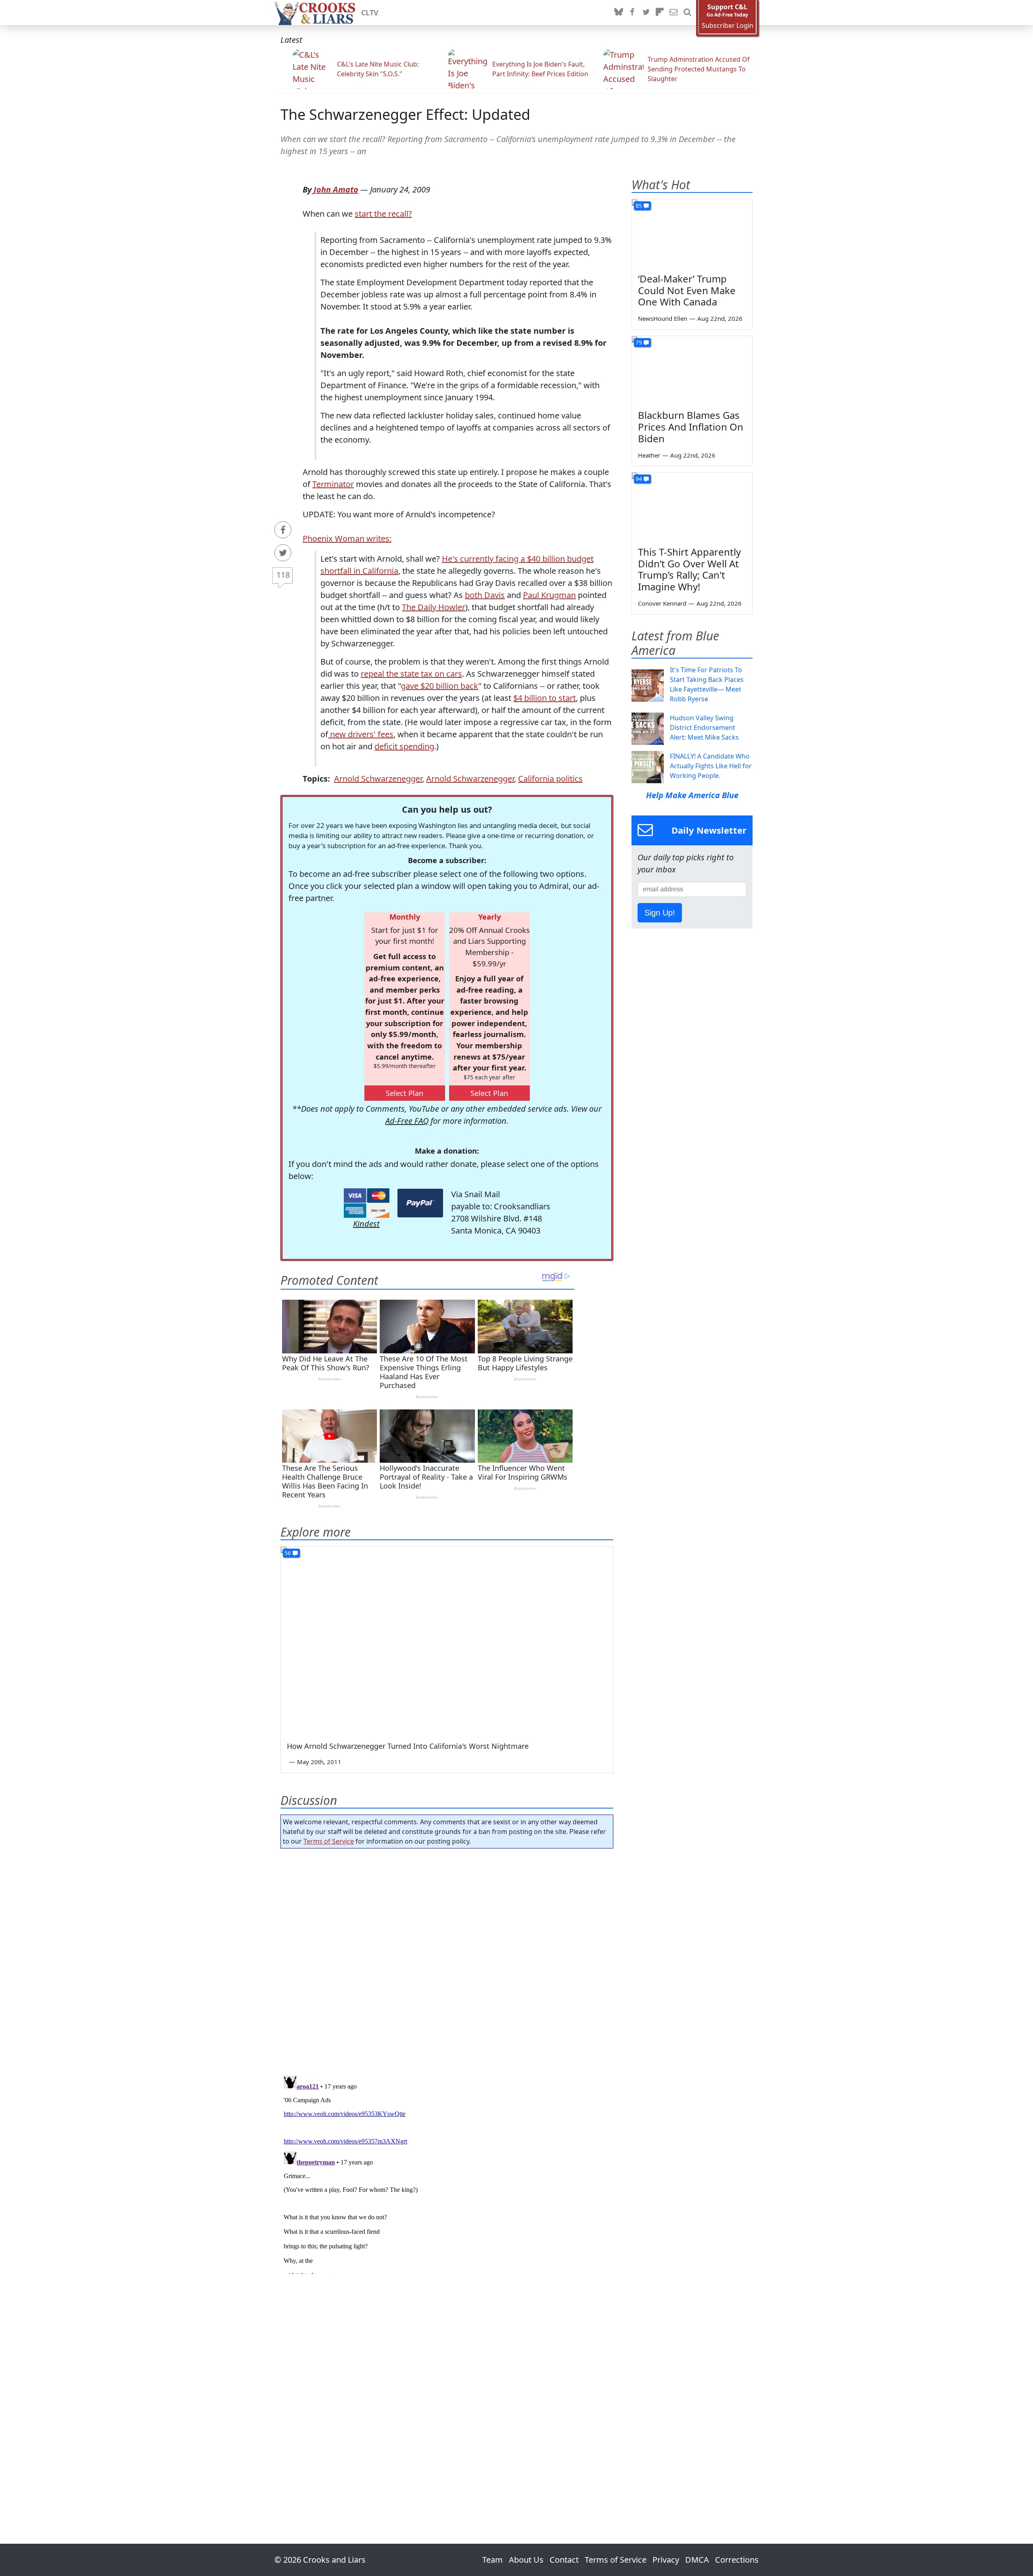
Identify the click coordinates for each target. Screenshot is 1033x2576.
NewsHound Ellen (663, 318)
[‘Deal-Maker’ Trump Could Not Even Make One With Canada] (692, 233)
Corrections (737, 2560)
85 (639, 206)
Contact (564, 2560)
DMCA (697, 2560)
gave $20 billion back (439, 686)
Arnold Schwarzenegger (378, 779)
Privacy (666, 2560)
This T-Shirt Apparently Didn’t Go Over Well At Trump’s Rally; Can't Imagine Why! (689, 569)
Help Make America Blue (692, 795)
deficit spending (404, 746)
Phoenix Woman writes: (347, 538)
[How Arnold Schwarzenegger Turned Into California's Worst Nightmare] (447, 1640)
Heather (649, 455)
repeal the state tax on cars (411, 674)
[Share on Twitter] (283, 553)
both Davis (485, 595)
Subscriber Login (728, 26)
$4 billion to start (545, 698)
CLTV (370, 13)
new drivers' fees (361, 734)
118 (283, 575)
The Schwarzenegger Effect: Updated (405, 114)
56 (288, 1553)
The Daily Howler (434, 607)
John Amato (336, 189)
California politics (550, 779)
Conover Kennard (662, 603)
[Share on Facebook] (283, 530)
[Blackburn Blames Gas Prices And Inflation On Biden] (692, 370)
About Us (526, 2560)
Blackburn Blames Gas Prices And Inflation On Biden (691, 427)
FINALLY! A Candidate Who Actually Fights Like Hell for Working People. (711, 766)
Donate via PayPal (420, 1203)
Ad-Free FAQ (407, 1121)
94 (639, 479)
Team (492, 2560)
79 (639, 342)
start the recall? (383, 214)
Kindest (366, 1224)
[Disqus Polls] (447, 1959)
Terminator (333, 484)
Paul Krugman (549, 595)
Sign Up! (660, 913)
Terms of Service (329, 1841)
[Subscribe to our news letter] (673, 13)
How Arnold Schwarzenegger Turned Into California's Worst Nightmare (408, 1746)
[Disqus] (447, 2173)
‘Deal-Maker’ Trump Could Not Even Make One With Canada (687, 290)
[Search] (687, 13)
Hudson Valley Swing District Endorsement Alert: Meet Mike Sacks (704, 728)
